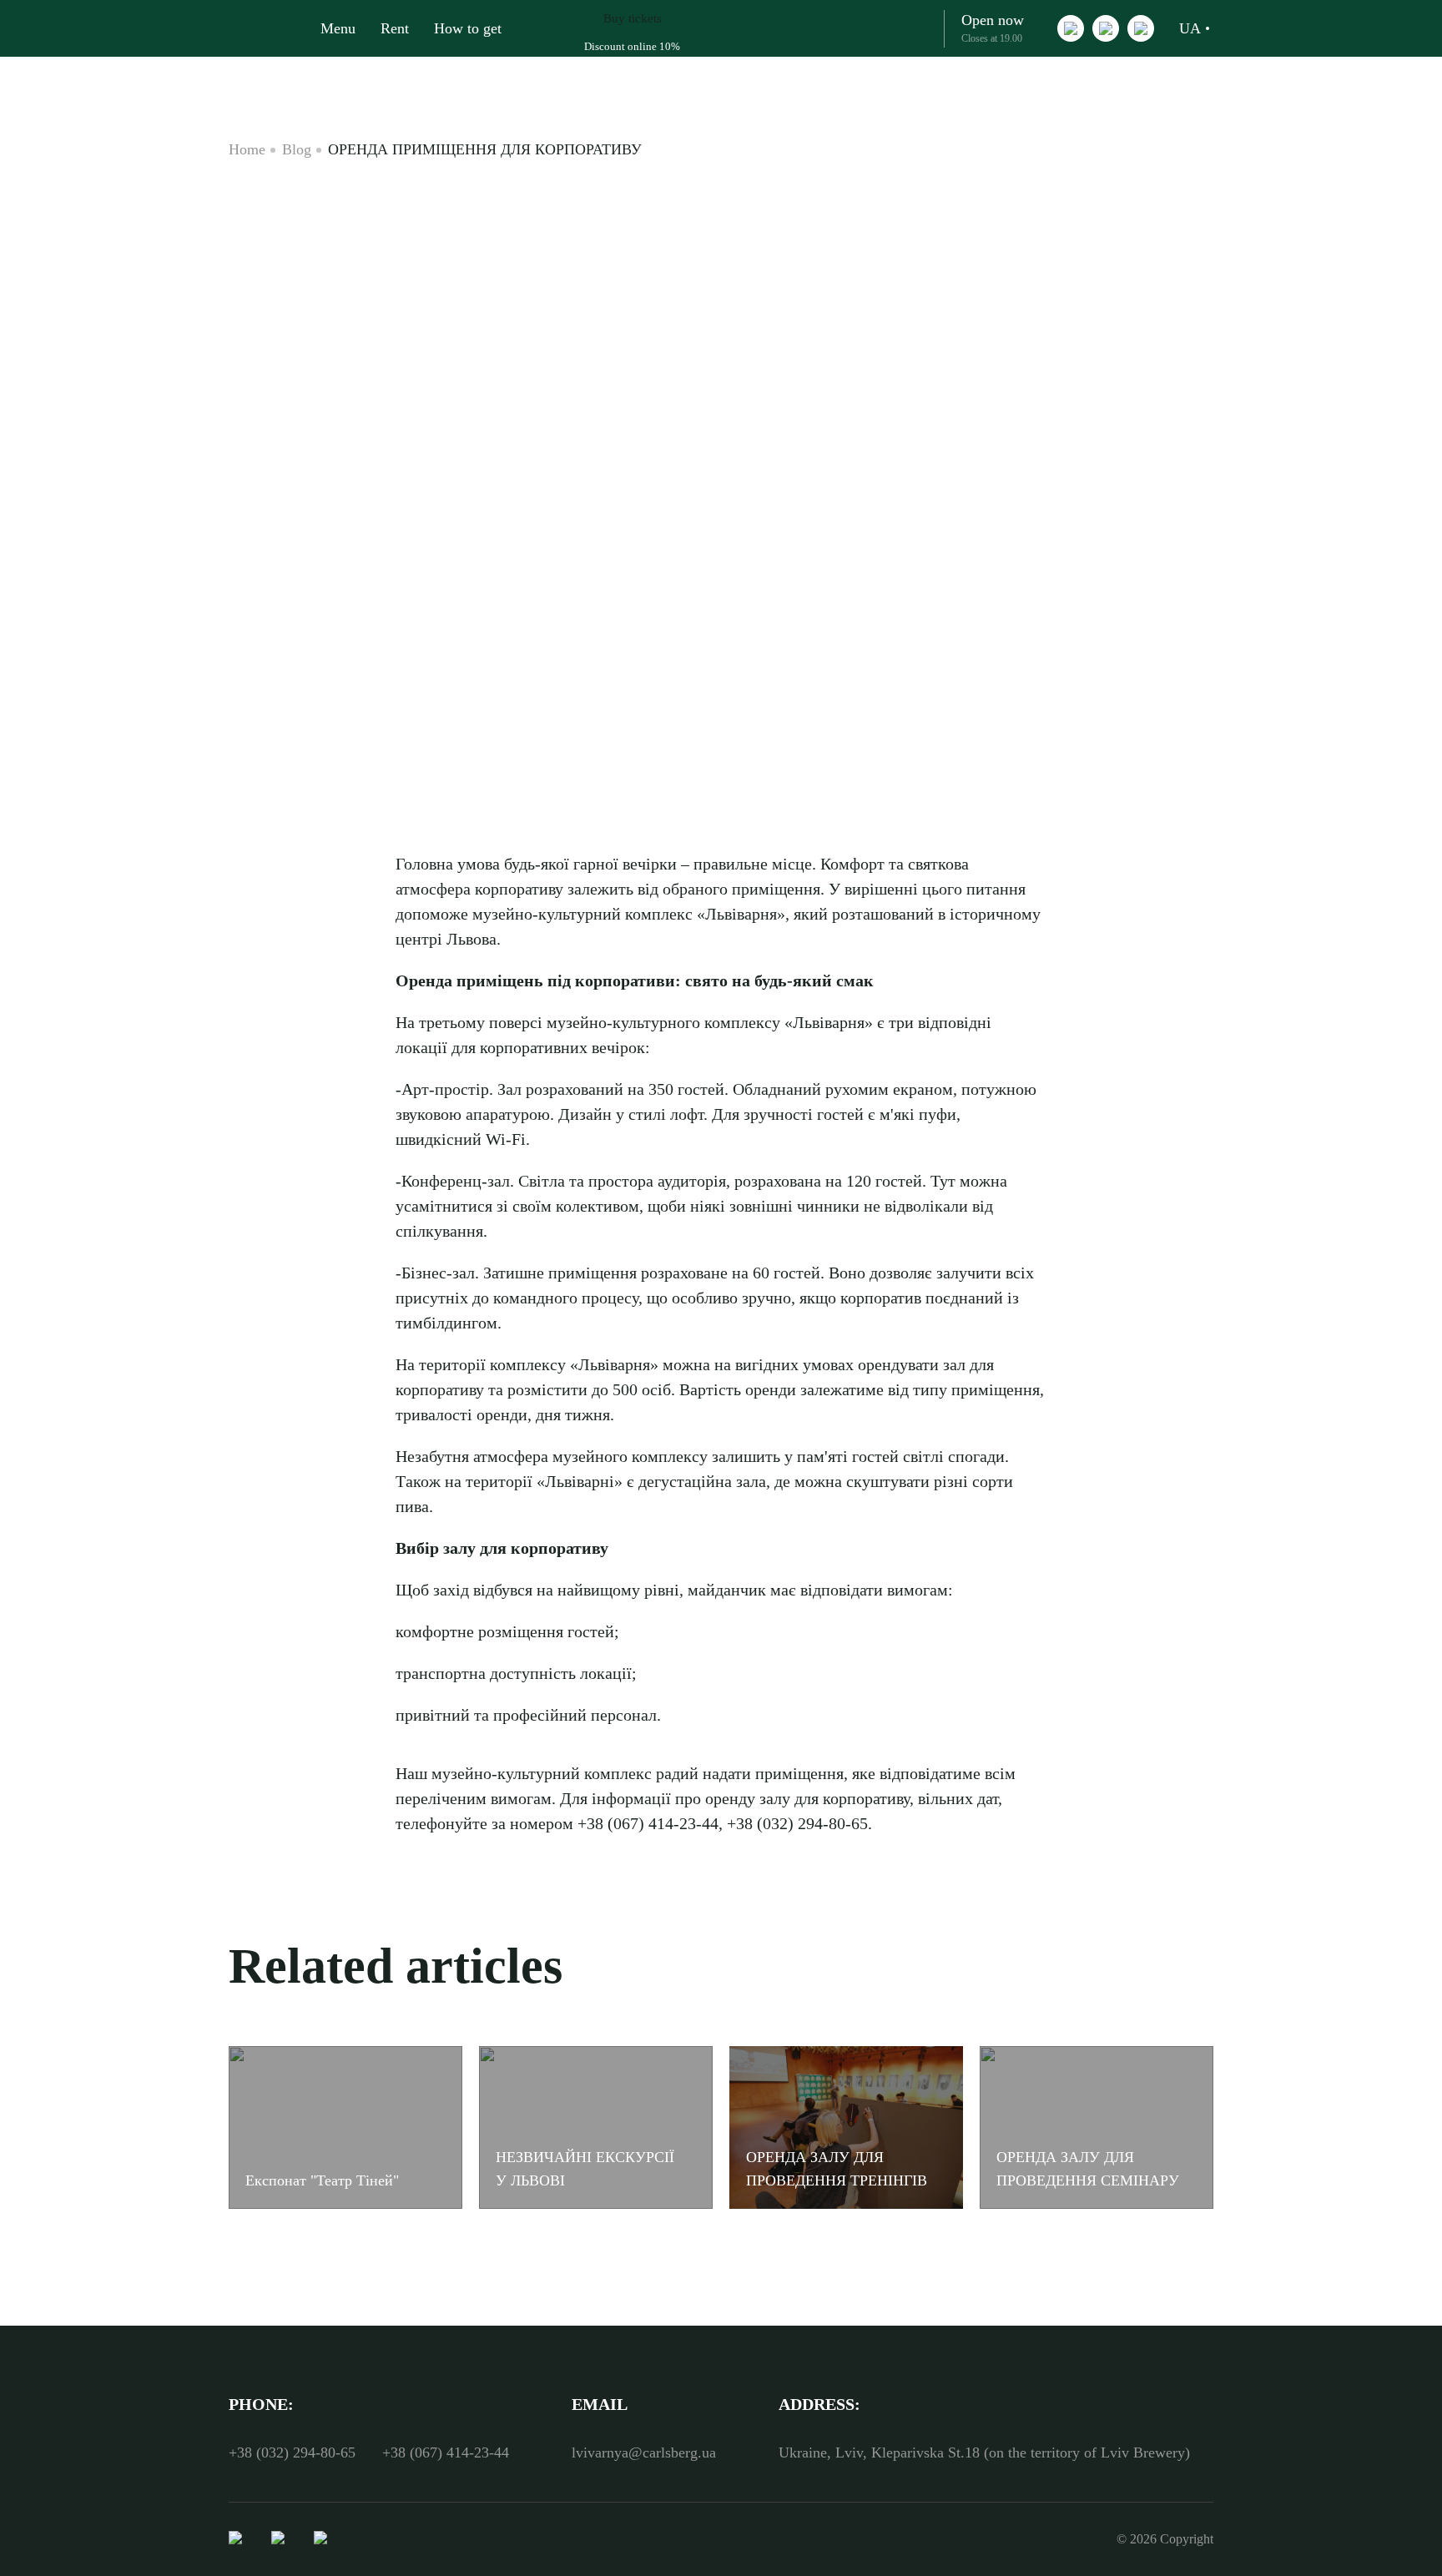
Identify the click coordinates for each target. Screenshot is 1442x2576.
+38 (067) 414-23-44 (446, 2452)
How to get (468, 28)
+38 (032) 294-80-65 (292, 2452)
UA (1190, 28)
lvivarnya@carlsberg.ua (644, 2452)
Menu (338, 28)
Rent (395, 28)
